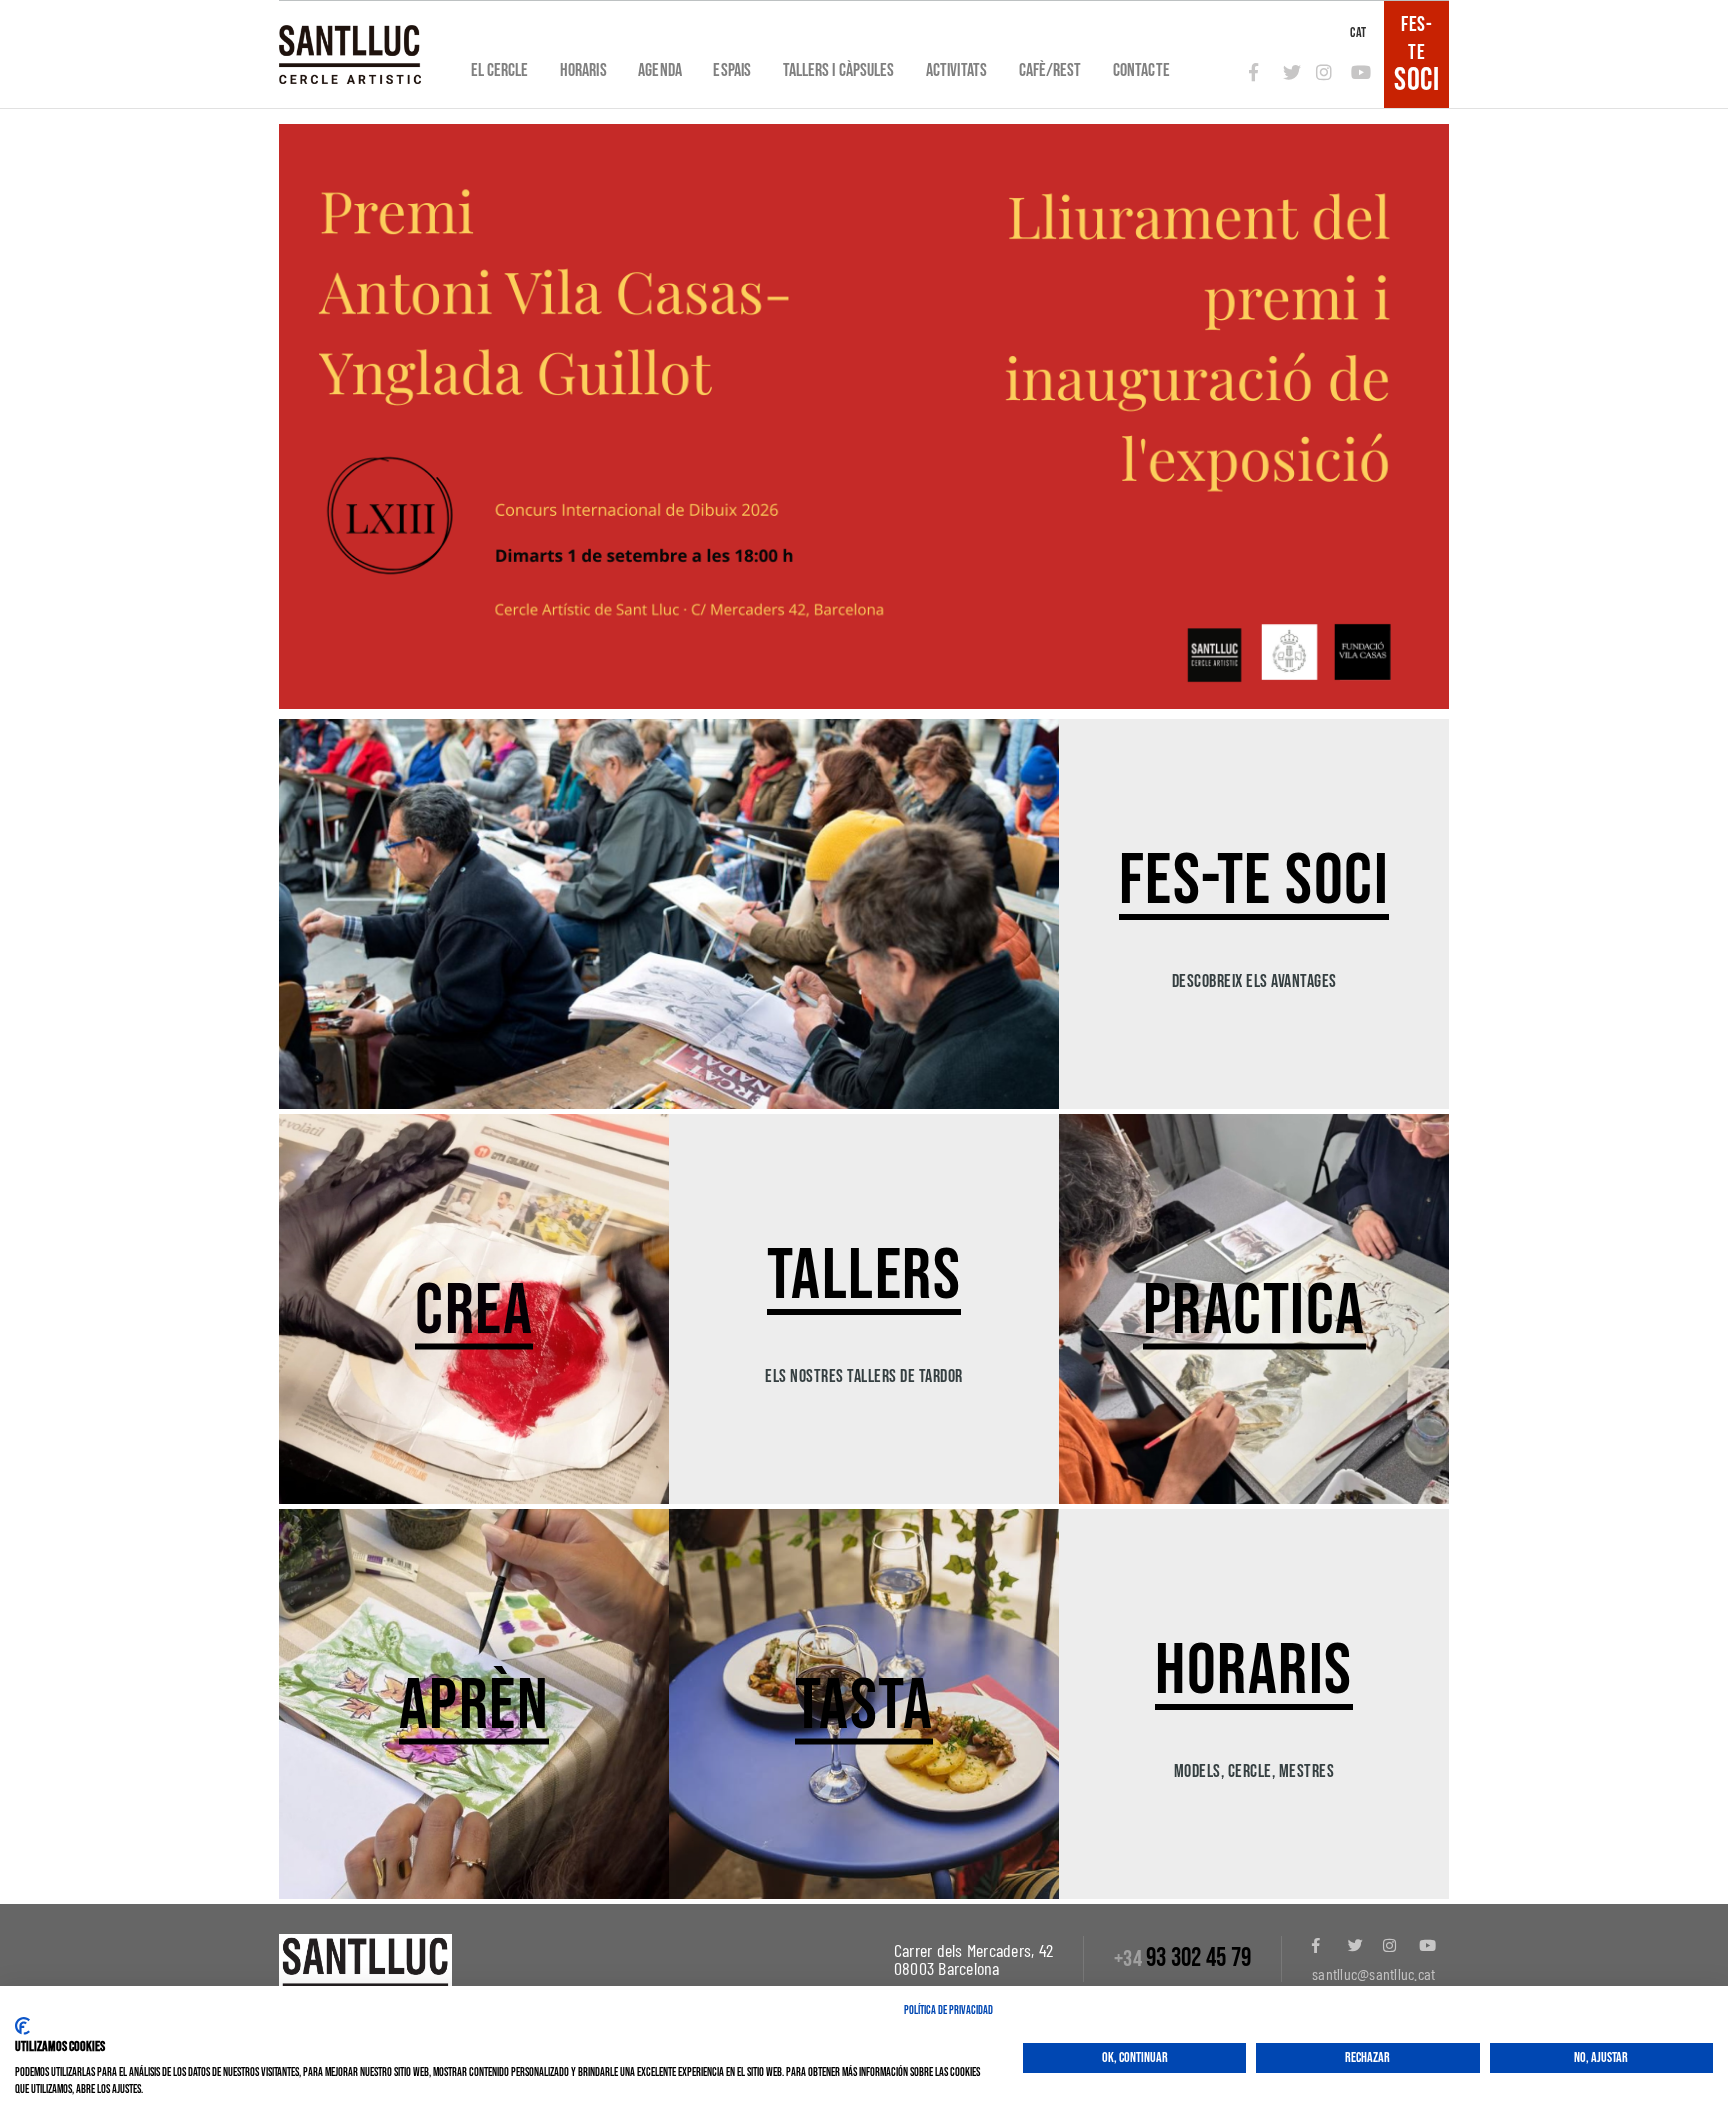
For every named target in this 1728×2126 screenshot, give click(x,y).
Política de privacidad (948, 2010)
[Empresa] (350, 54)
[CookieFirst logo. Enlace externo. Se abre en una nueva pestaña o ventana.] (22, 2026)
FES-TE (1416, 54)
